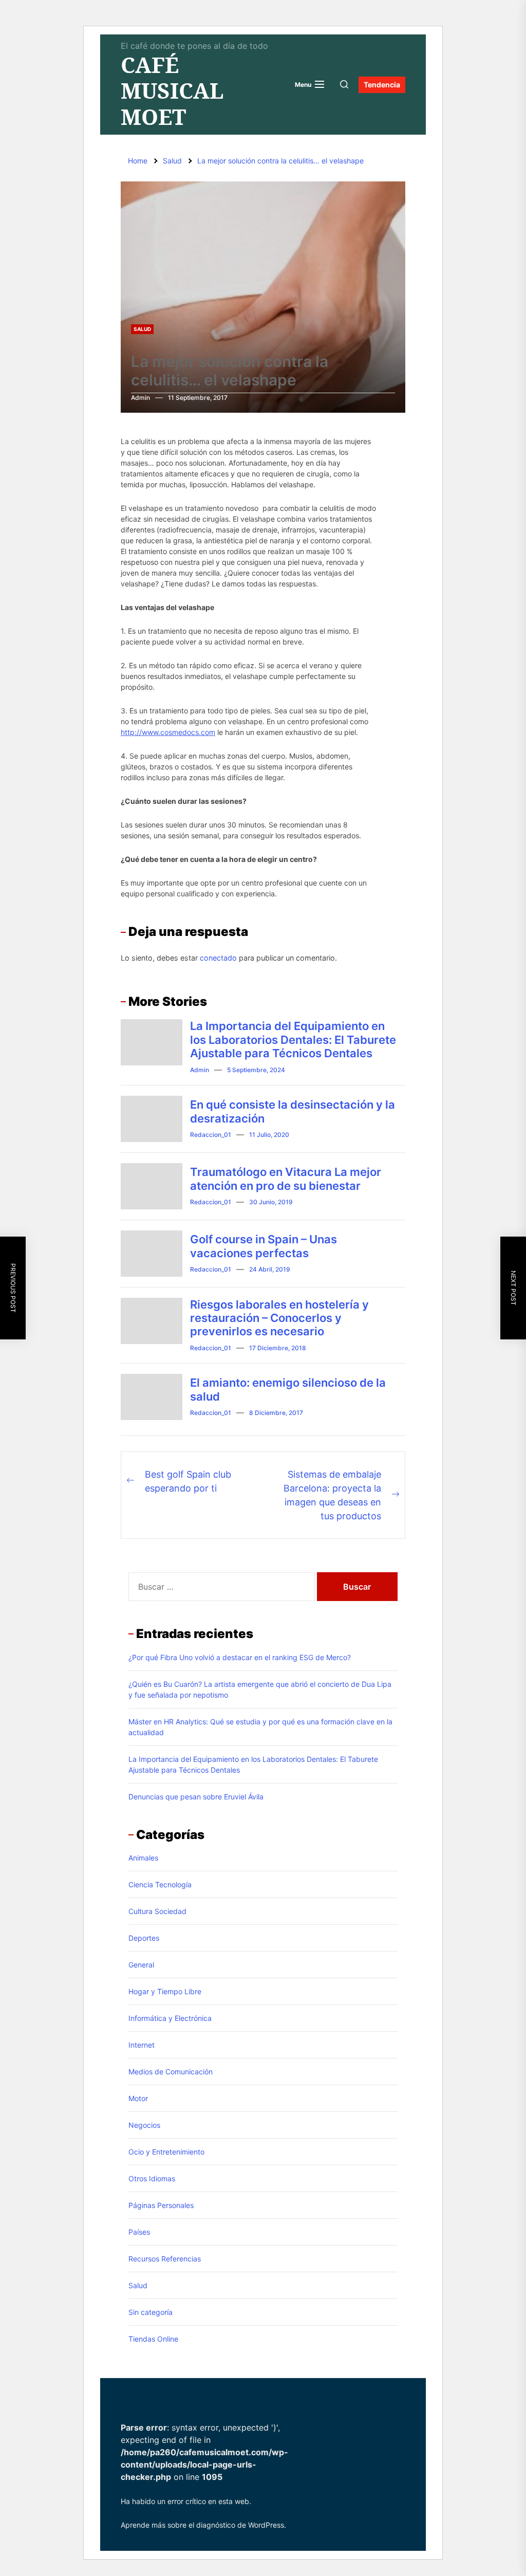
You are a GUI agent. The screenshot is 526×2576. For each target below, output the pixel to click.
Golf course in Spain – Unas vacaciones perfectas (264, 1246)
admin (140, 398)
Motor (138, 2098)
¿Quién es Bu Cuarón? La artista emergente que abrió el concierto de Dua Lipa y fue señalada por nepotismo (260, 1689)
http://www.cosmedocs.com (168, 732)
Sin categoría (151, 2312)
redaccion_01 (211, 1135)
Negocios (144, 2125)
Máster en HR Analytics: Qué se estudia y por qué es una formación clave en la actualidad (260, 1727)
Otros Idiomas (152, 2178)
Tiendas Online (153, 2339)
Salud (142, 329)
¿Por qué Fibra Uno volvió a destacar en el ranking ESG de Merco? (240, 1657)
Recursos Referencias (165, 2259)
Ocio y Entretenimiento (166, 2152)
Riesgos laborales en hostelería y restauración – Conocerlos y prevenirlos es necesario (279, 1318)
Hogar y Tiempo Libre (165, 1991)
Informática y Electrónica (170, 2018)
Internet (142, 2045)
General (141, 1965)
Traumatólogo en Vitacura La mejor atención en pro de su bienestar (286, 1179)
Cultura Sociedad (157, 1911)
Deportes (144, 1938)
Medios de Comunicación (171, 2072)
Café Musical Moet (172, 91)
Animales (143, 1858)
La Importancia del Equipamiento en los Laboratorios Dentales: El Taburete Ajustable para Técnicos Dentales (293, 1039)
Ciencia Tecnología (160, 1884)
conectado (218, 958)
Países (139, 2232)
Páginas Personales (161, 2205)
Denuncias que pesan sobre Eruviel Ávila (196, 1797)
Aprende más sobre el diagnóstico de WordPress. (203, 2525)
